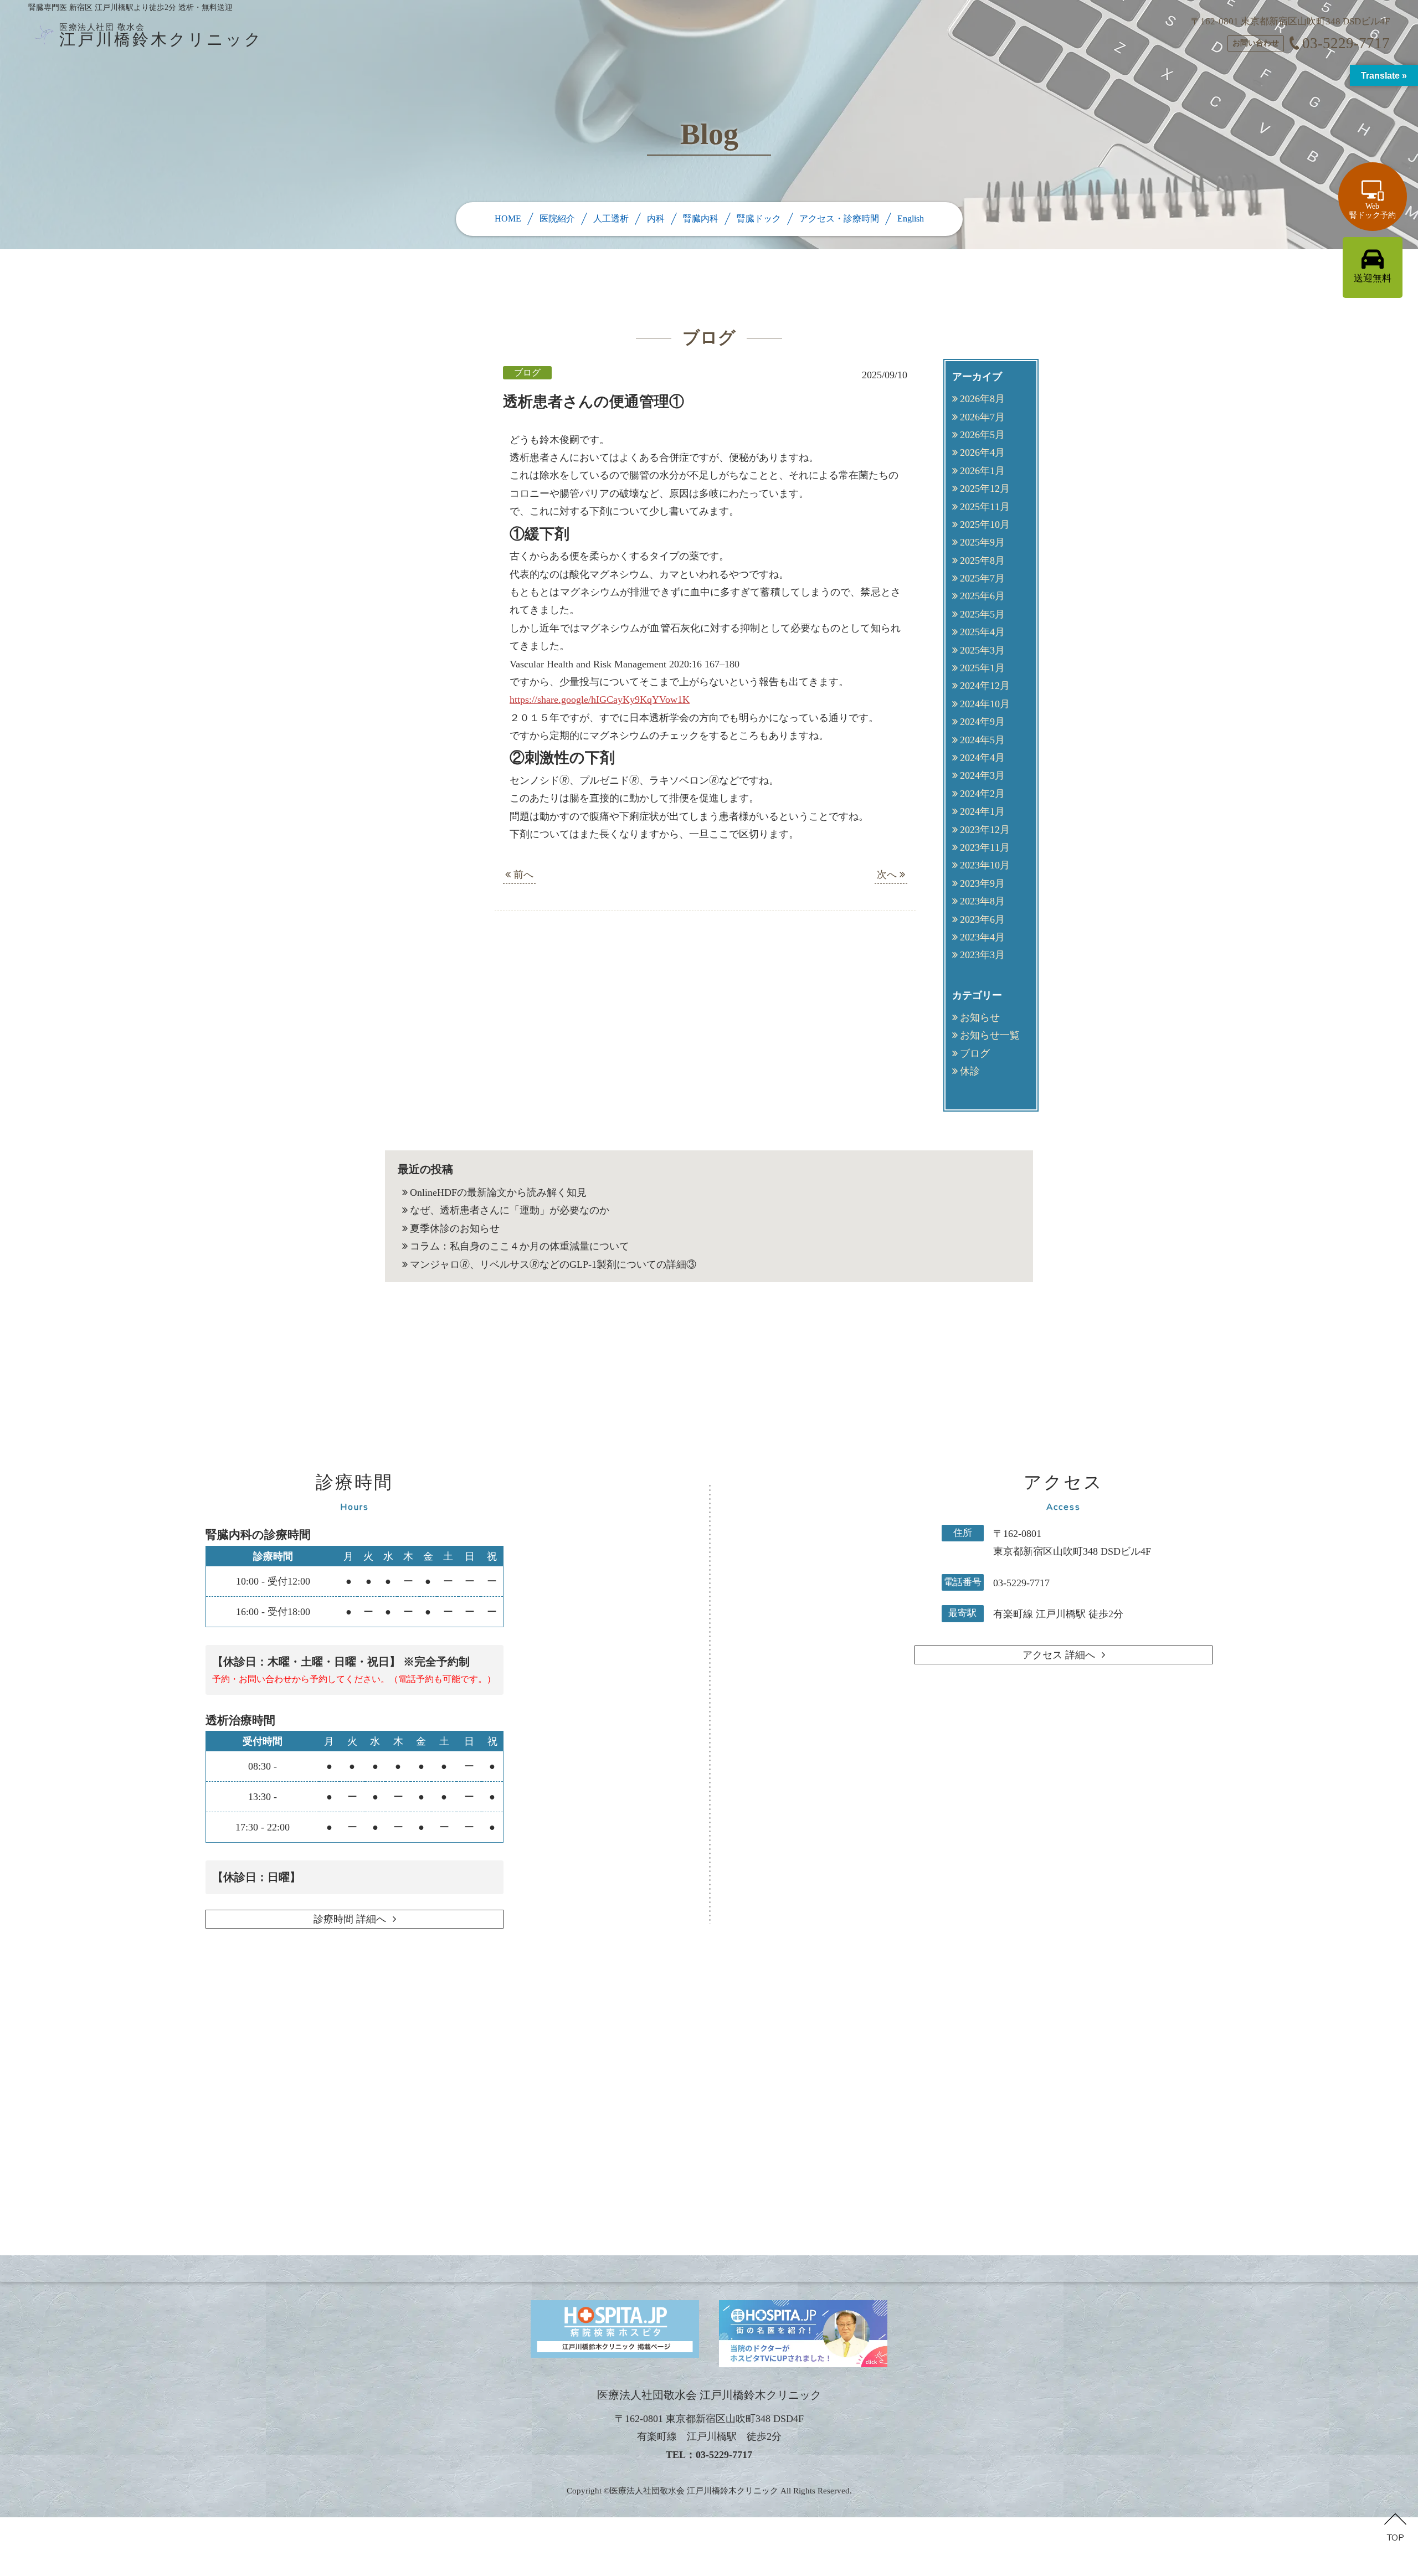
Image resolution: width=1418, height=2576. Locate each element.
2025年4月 (982, 632)
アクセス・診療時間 (839, 218)
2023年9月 (982, 883)
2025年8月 (982, 561)
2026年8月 (982, 399)
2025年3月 (982, 650)
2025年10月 (985, 525)
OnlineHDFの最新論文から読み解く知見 (498, 1192)
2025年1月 (982, 668)
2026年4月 (982, 453)
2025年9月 (982, 542)
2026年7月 (982, 417)
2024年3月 (982, 775)
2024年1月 (982, 811)
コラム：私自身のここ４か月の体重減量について (520, 1246)
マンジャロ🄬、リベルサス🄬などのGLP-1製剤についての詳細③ (553, 1264)
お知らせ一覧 (990, 1035)
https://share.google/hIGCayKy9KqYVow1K (600, 700)
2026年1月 (982, 471)
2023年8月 (982, 901)
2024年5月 (982, 740)
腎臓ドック (759, 218)
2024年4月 (982, 758)
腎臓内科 (701, 218)
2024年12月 (985, 686)
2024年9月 (982, 722)
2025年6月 (982, 596)
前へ (522, 875)
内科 (656, 218)
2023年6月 (982, 919)
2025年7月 (982, 578)
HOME (508, 218)
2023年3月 (982, 955)
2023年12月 (985, 830)
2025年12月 (985, 489)
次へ (888, 875)
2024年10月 (985, 704)
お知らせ (980, 1017)
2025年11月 (985, 507)
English (911, 218)
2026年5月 (982, 435)
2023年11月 (985, 847)
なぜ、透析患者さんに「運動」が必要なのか (510, 1210)
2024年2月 (982, 794)
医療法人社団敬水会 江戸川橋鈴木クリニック (694, 2491)
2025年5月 (982, 614)
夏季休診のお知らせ (455, 1228)
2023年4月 (982, 937)
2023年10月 (985, 865)
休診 (970, 1071)
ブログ (975, 1053)
